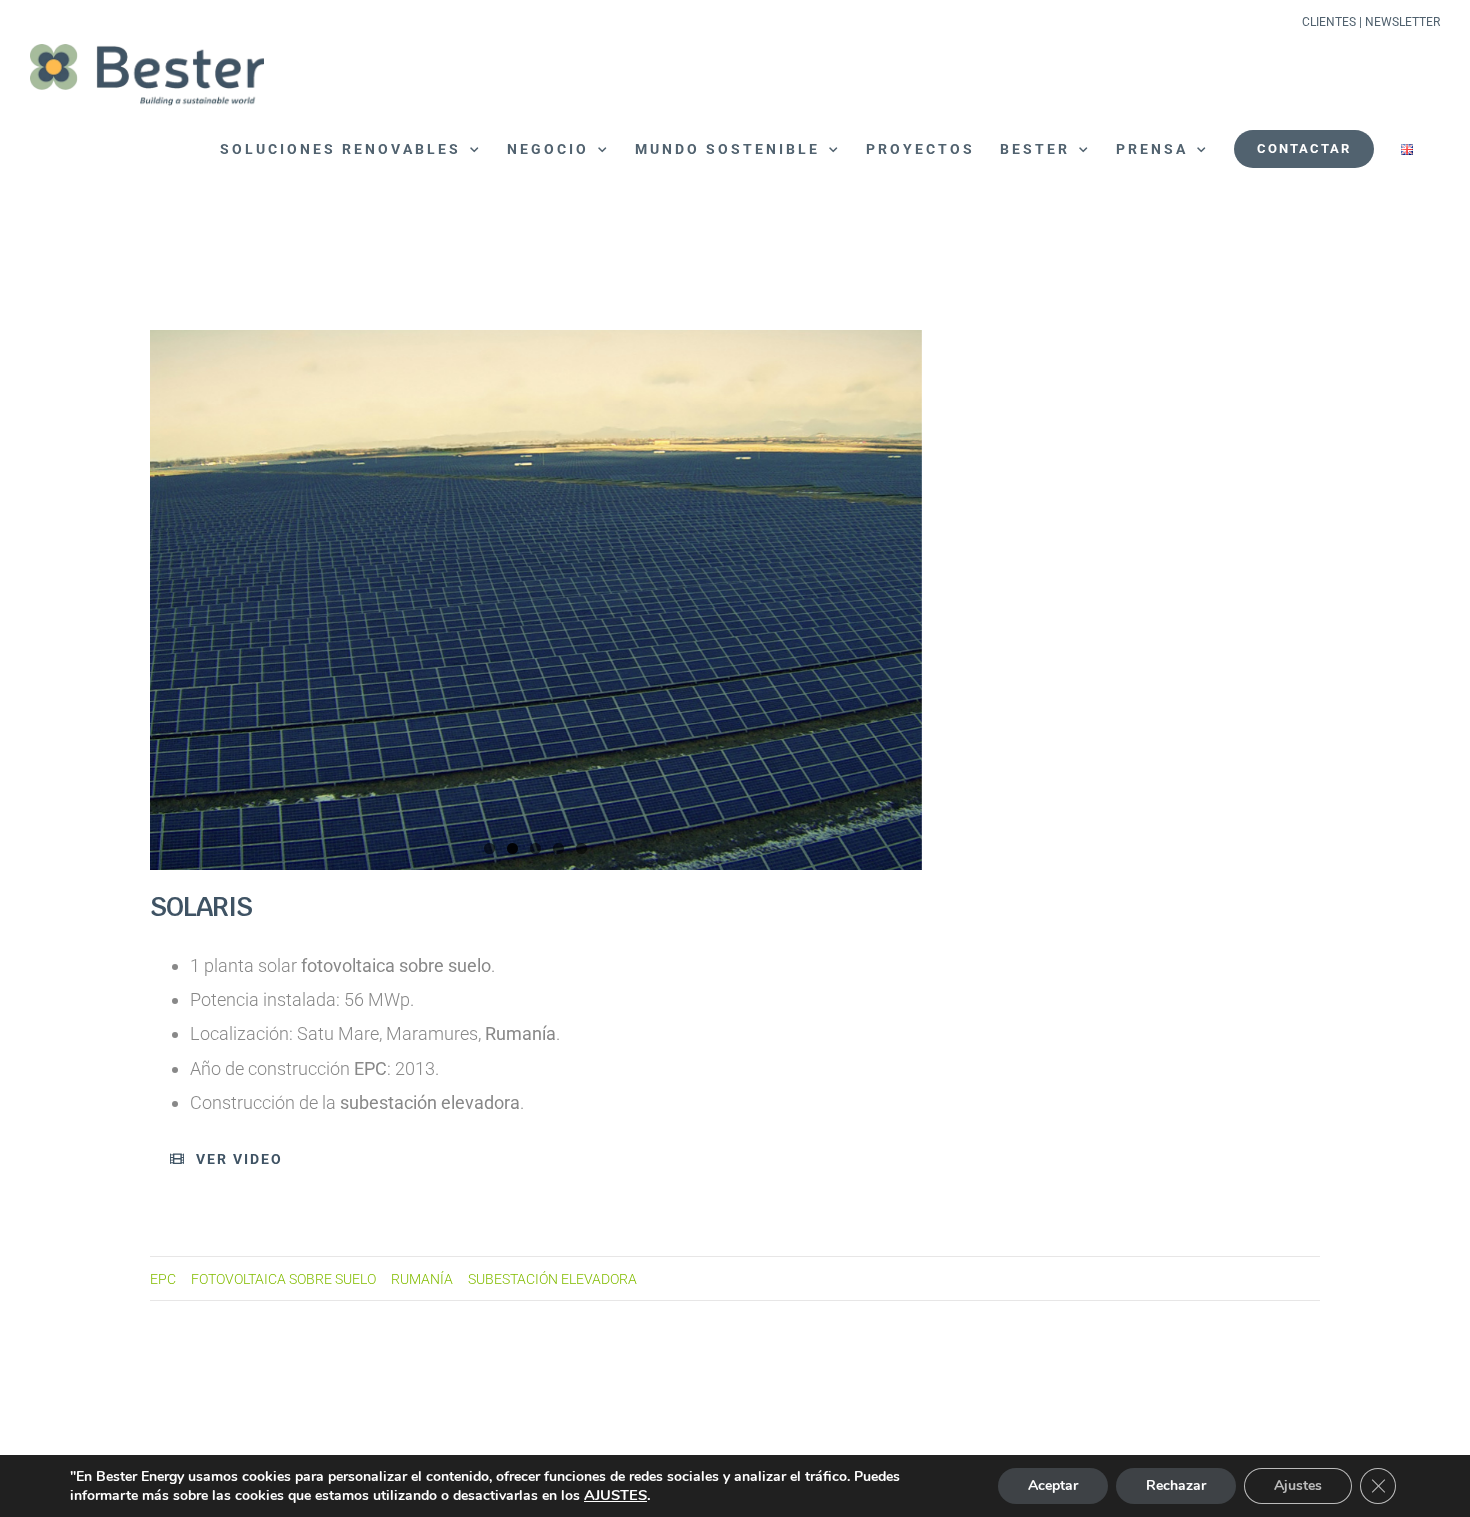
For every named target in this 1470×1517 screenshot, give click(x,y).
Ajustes (1298, 1485)
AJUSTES (615, 1495)
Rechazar (1176, 1485)
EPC (163, 1279)
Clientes (1329, 22)
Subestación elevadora (552, 1279)
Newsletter (1402, 22)
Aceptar (1053, 1485)
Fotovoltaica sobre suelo (283, 1279)
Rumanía (422, 1279)
